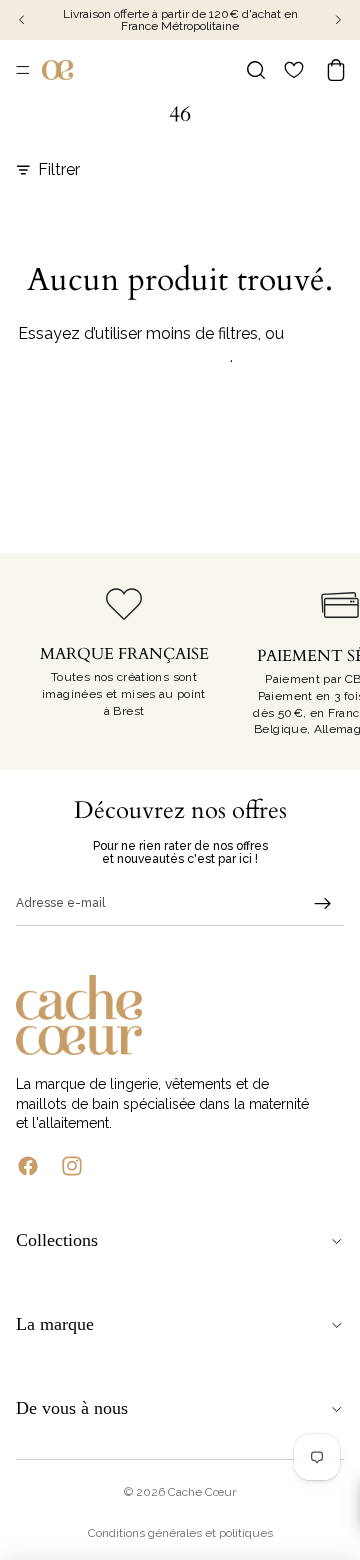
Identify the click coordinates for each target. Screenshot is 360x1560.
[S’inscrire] (323, 904)
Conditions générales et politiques (180, 1533)
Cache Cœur (202, 1492)
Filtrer (59, 169)
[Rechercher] (256, 70)
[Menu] (23, 70)
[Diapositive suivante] (322, 661)
